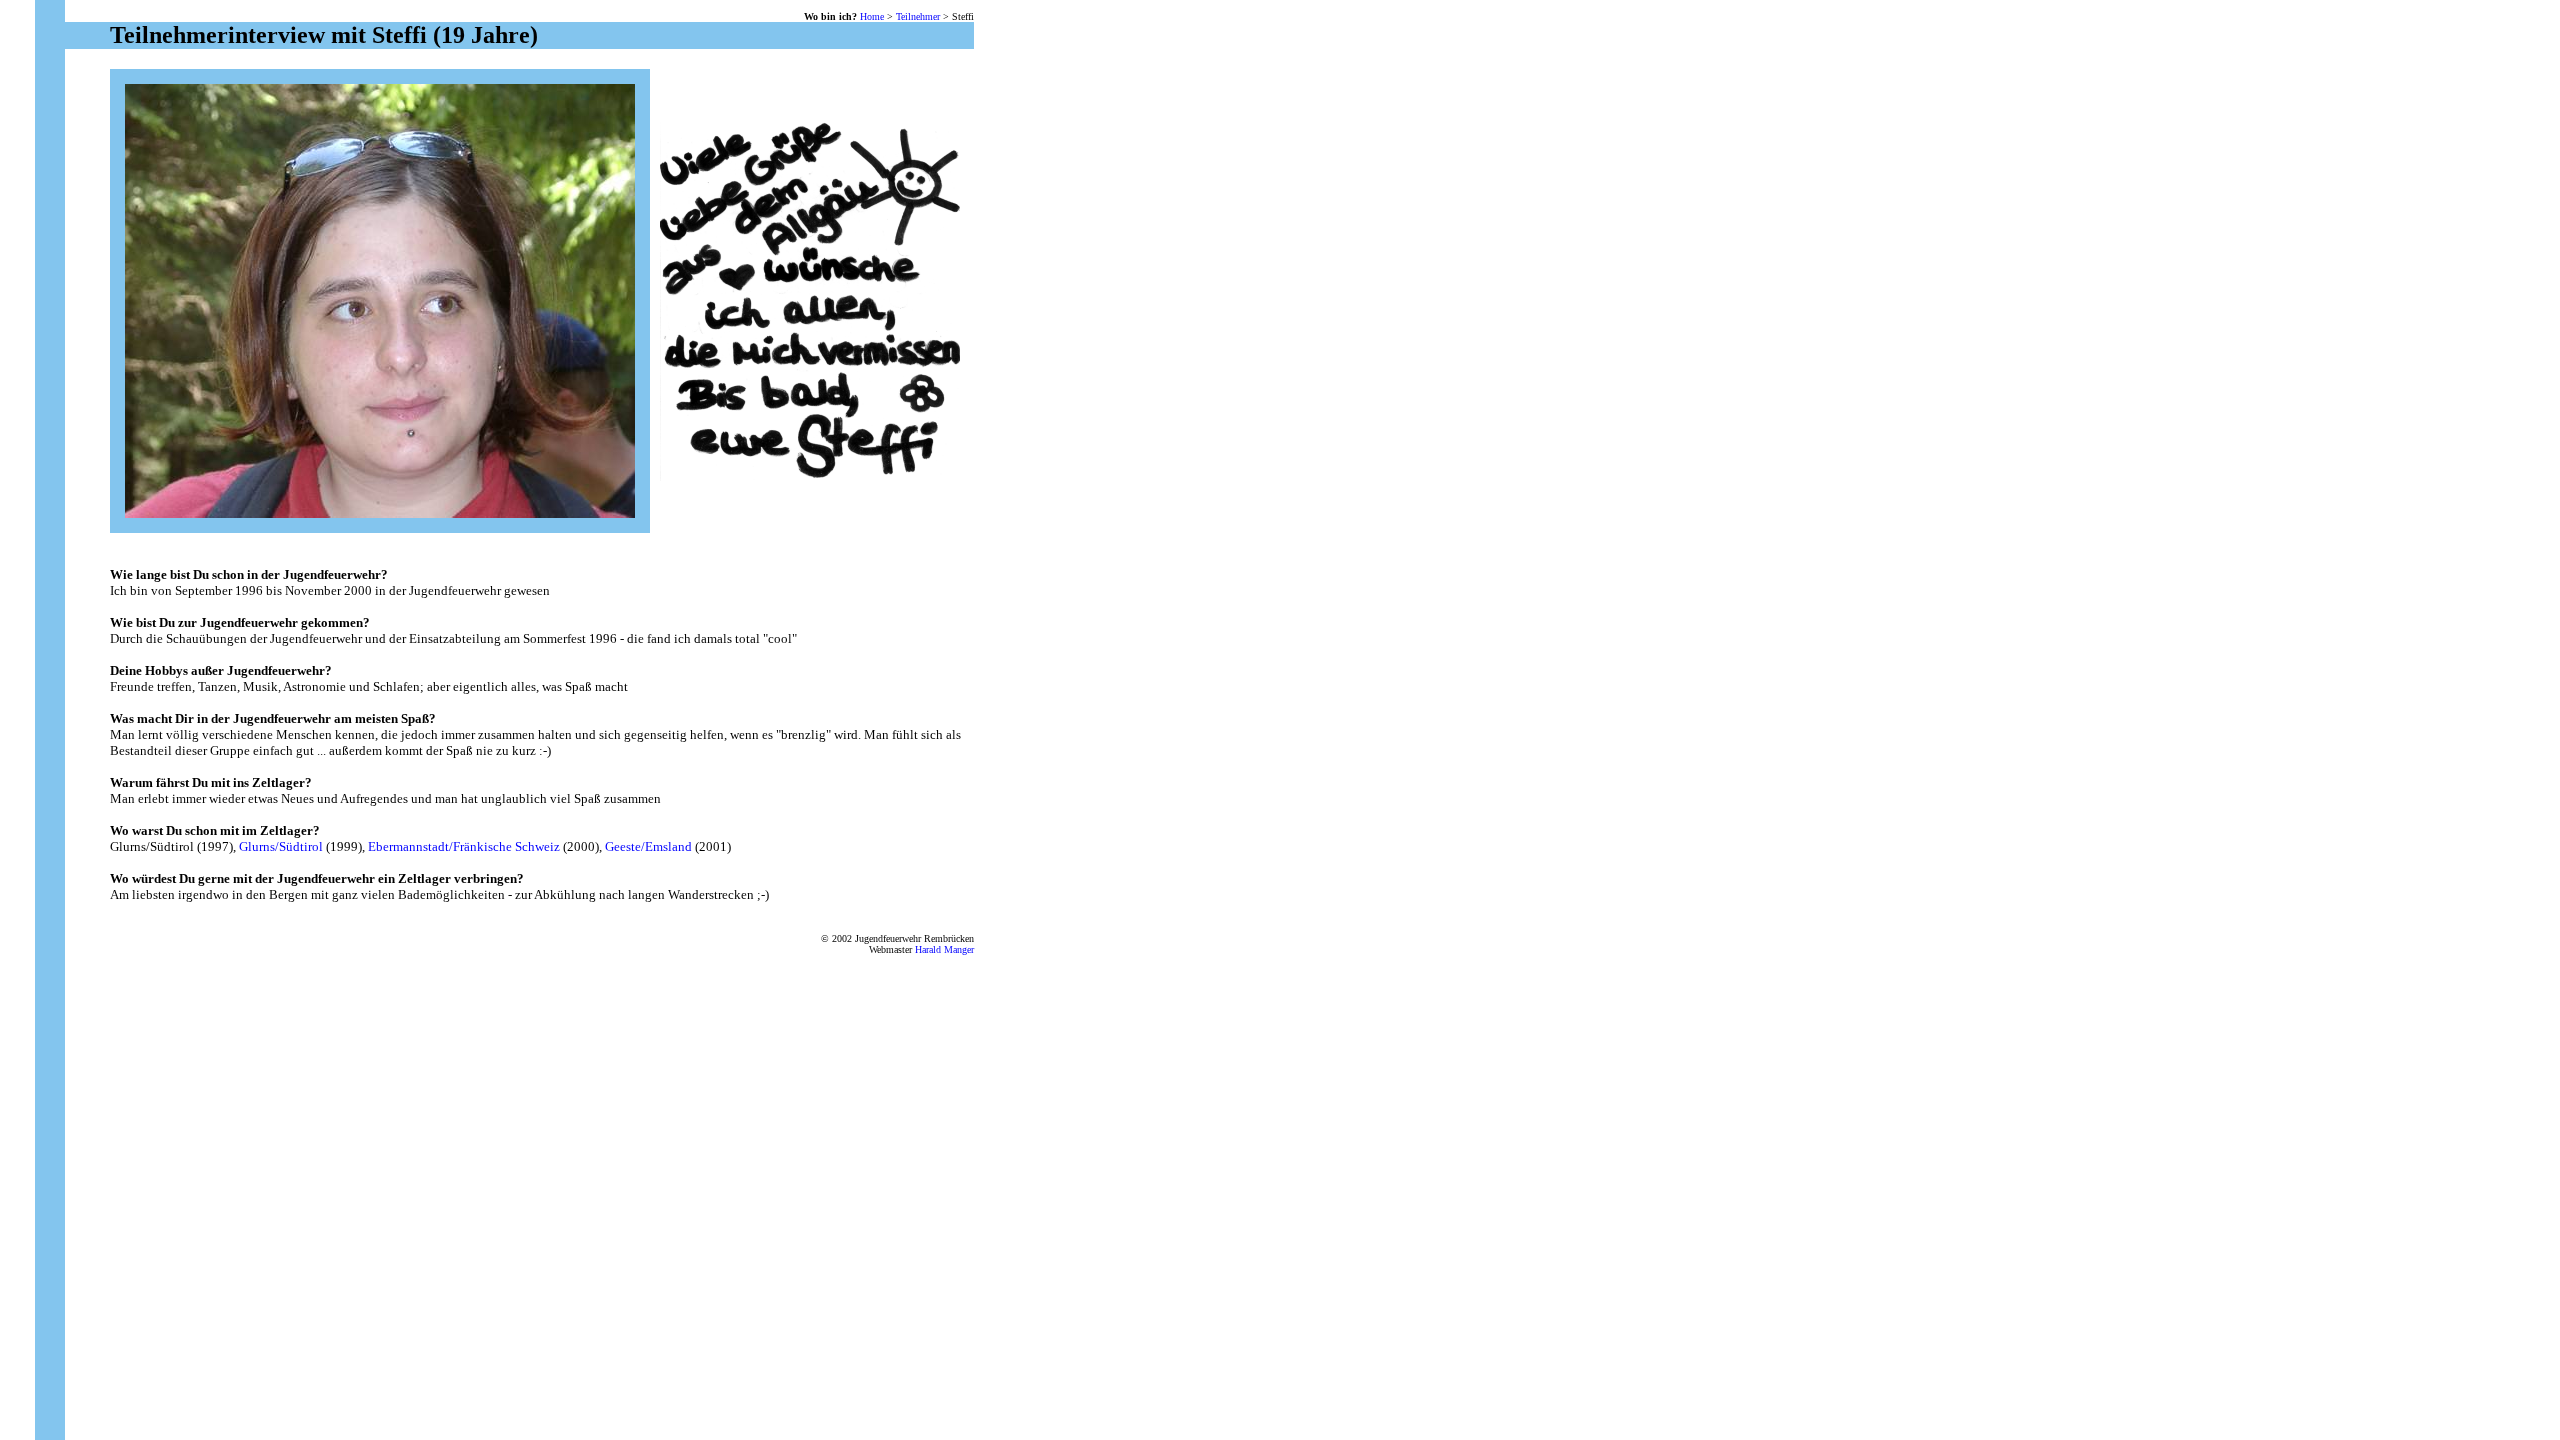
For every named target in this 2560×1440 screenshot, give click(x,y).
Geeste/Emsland (648, 846)
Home (872, 16)
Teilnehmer (918, 16)
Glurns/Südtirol (281, 846)
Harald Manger (944, 949)
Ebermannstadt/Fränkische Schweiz (464, 846)
